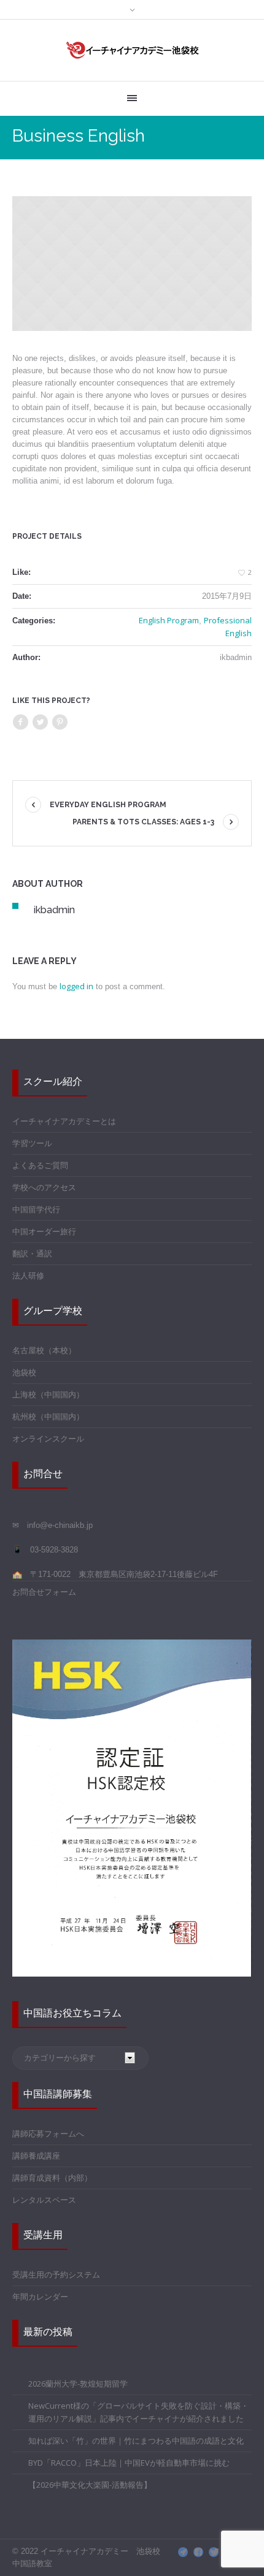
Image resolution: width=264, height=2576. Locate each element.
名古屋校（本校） (44, 1350)
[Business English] (132, 264)
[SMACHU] (183, 2552)
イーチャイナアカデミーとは (64, 1121)
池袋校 (24, 1372)
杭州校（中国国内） (48, 1416)
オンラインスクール (48, 1438)
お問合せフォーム (44, 1592)
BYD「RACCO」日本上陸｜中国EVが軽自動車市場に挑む (129, 2463)
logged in (76, 986)
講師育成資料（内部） (52, 2178)
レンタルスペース (44, 2200)
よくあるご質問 (40, 1165)
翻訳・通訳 (32, 1253)
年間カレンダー (40, 2297)
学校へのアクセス (44, 1187)
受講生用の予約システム (56, 2274)
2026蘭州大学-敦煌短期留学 (78, 2384)
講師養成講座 (36, 2156)
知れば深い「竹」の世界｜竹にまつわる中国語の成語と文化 (136, 2441)
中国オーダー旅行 (44, 1231)
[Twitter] (40, 722)
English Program (169, 620)
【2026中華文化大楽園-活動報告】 (90, 2485)
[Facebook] (20, 722)
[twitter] (214, 2552)
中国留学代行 (36, 1209)
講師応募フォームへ (48, 2133)
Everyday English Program (108, 805)
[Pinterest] (60, 722)
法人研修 (28, 1275)
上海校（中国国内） (48, 1394)
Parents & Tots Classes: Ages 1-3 (143, 822)
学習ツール (32, 1143)
